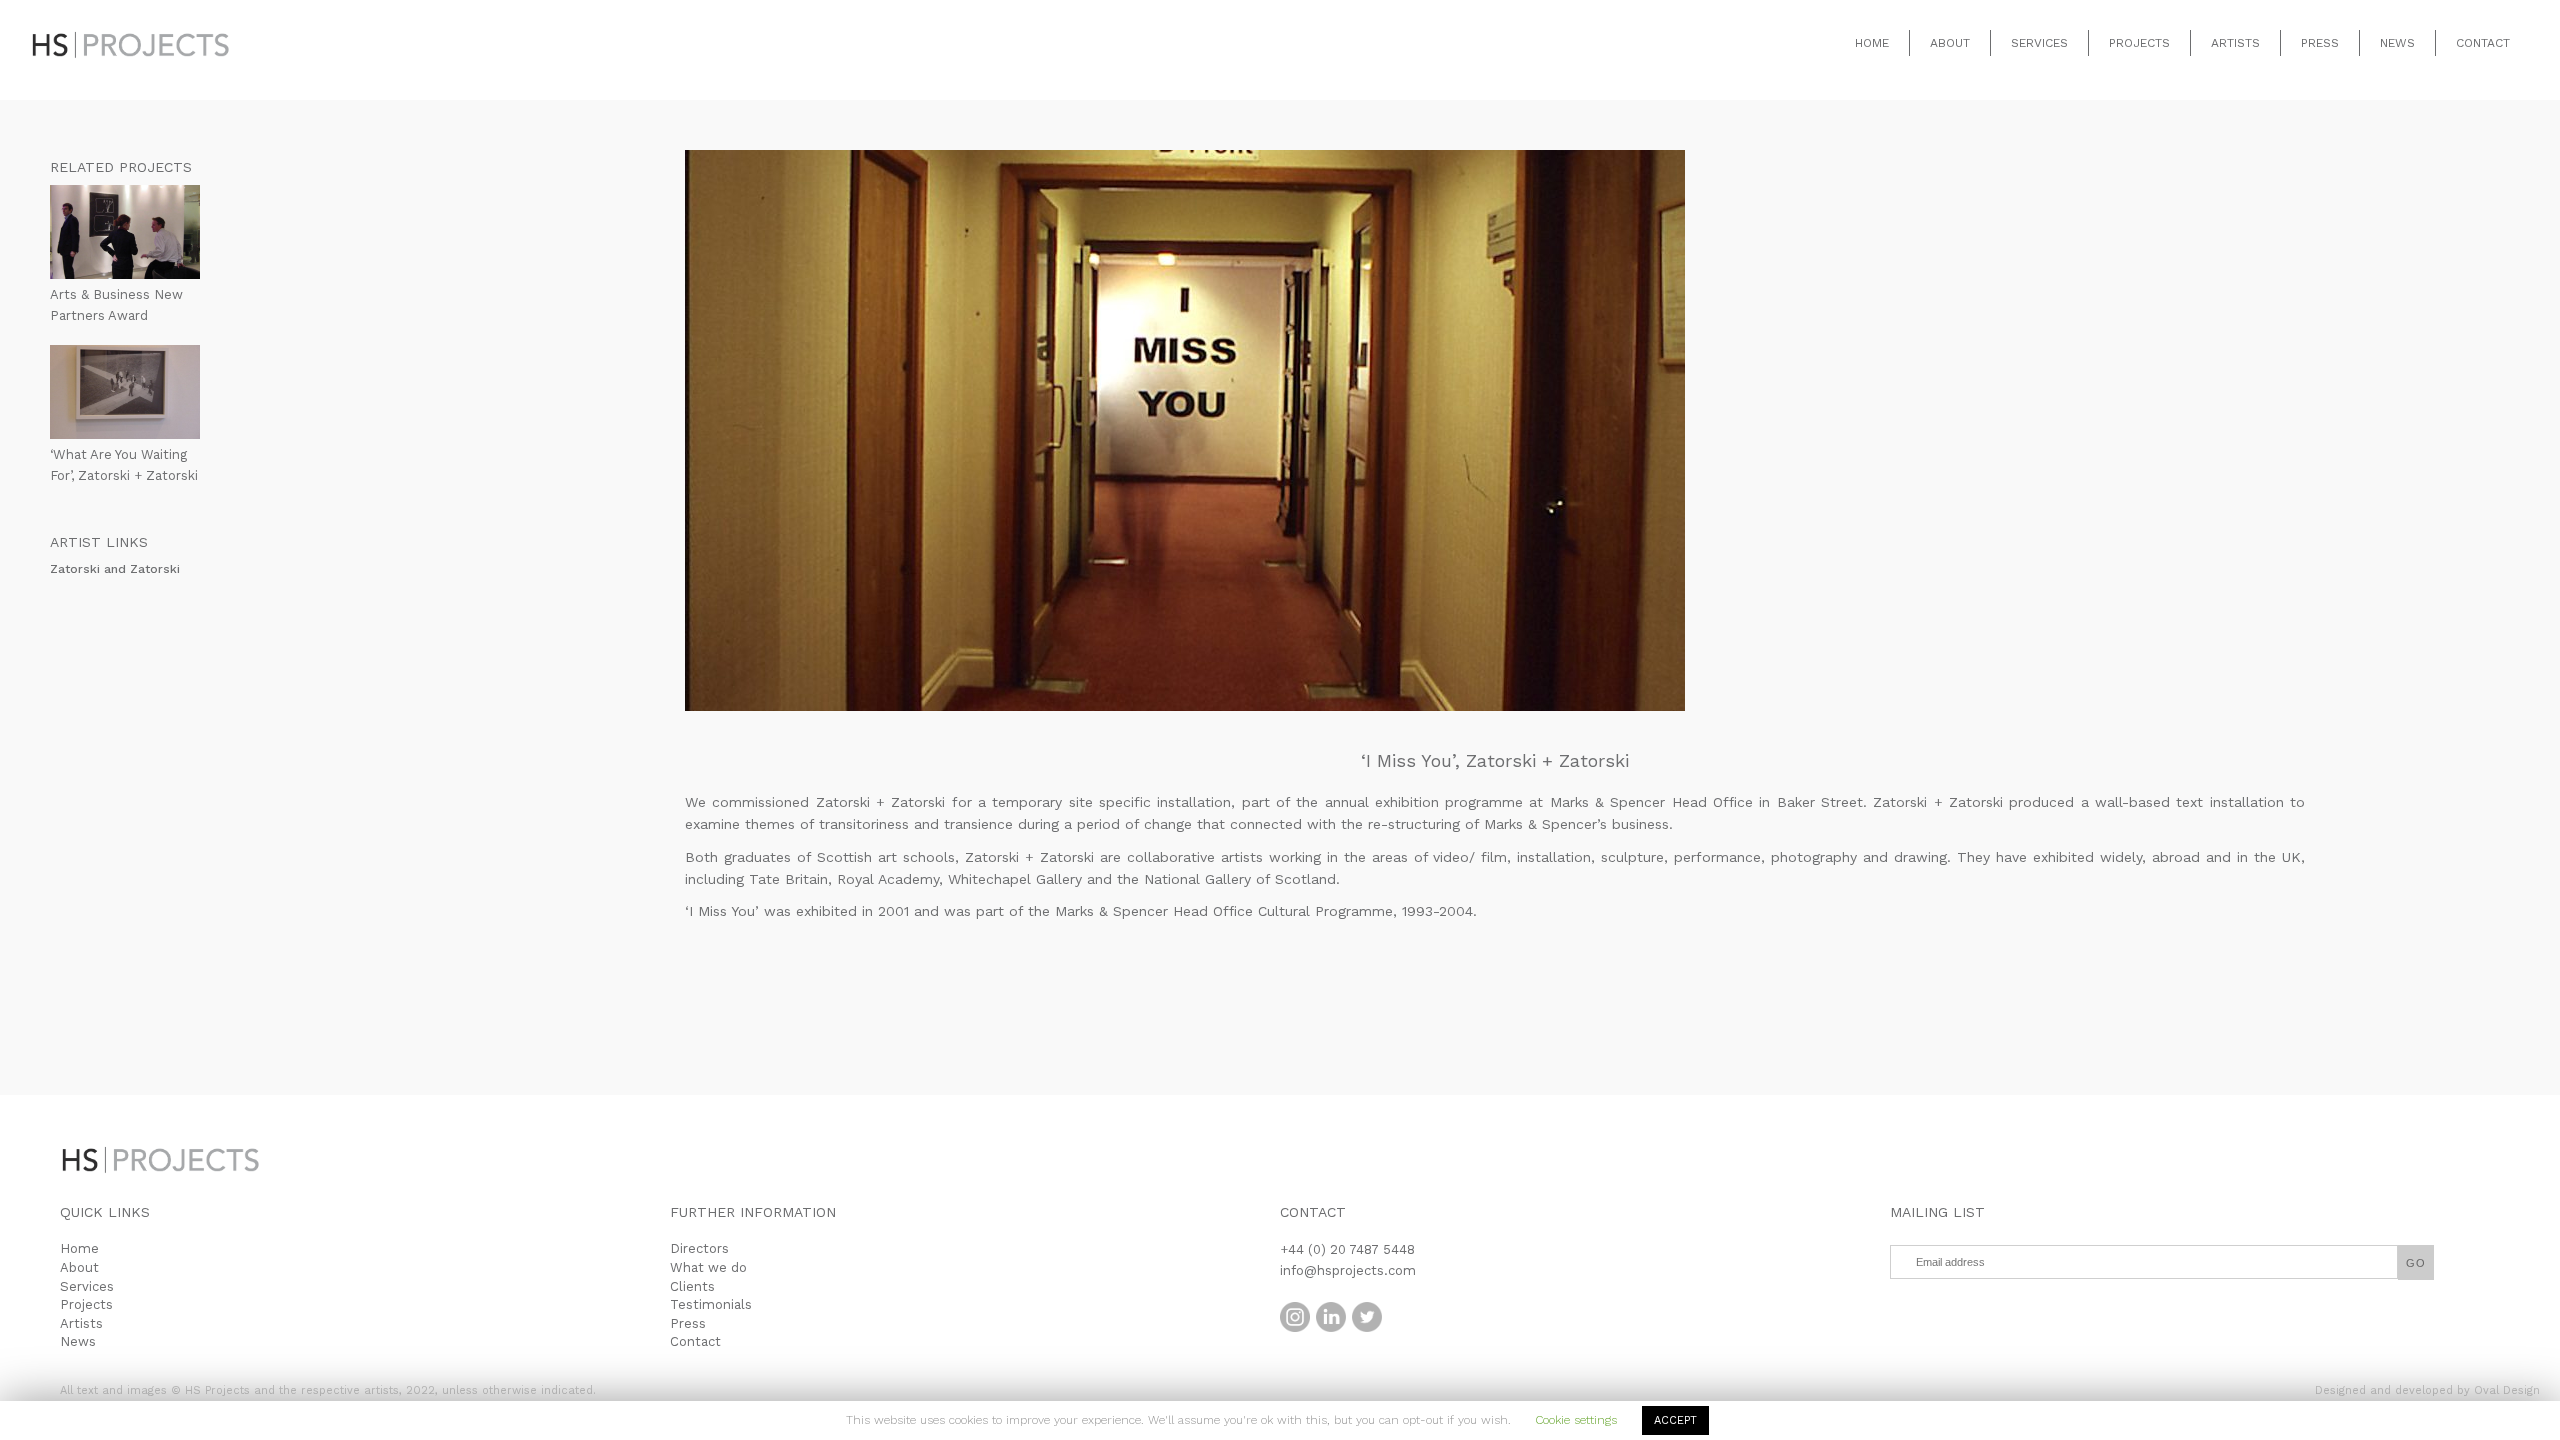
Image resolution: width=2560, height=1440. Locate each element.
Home (1872, 43)
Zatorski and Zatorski (115, 569)
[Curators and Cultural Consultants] (130, 30)
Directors (699, 1248)
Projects (2139, 43)
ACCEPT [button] (1675, 1420)
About (1950, 43)
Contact (2483, 43)
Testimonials (711, 1304)
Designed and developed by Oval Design (2427, 1390)
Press (2320, 43)
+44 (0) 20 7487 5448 (1347, 1249)
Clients (692, 1286)
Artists (2235, 43)
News (2397, 43)
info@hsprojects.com (1348, 1270)
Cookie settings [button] (1576, 1420)
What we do (708, 1267)
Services (2039, 43)
